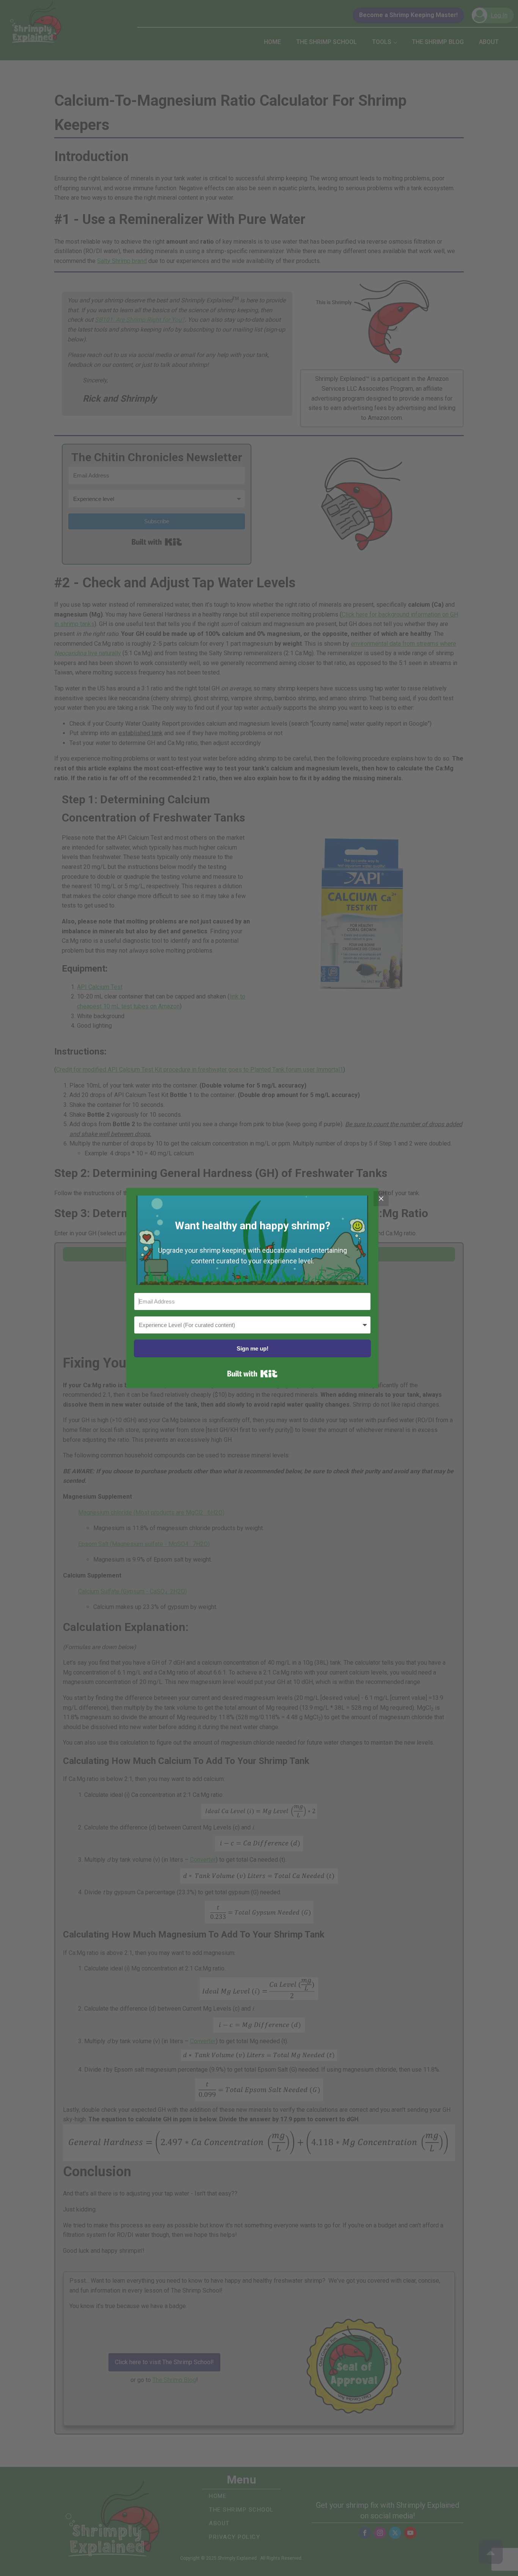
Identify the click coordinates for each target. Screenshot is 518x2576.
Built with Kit (252, 1374)
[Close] (381, 1199)
